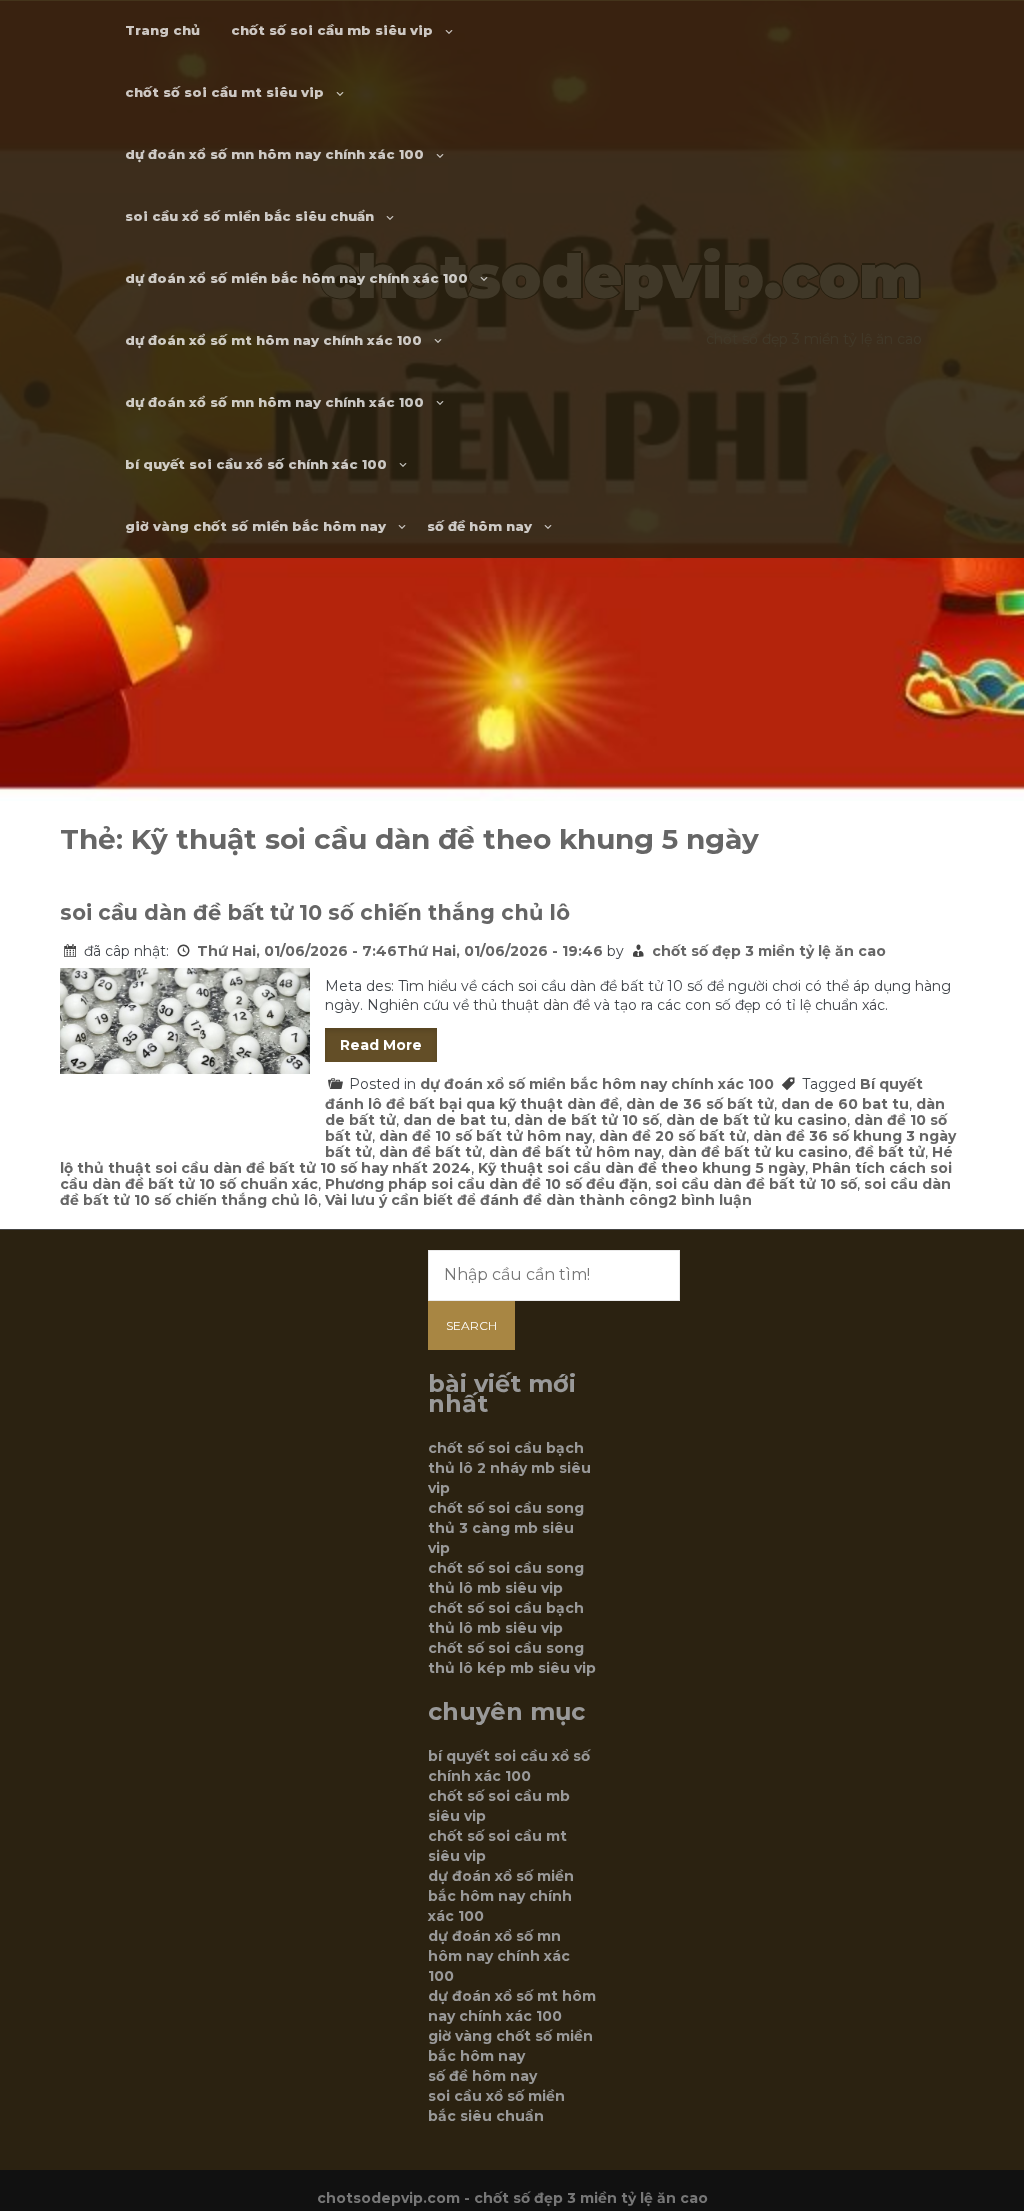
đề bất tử (890, 1152)
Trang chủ (162, 30)
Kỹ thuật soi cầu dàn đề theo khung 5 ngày (641, 1168)
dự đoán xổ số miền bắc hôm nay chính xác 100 (296, 278)
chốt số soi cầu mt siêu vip (224, 92)
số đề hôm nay (479, 526)
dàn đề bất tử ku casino (758, 1152)
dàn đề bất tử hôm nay (575, 1152)
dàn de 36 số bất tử (700, 1104)
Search (471, 1325)
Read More (381, 1045)
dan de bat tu (455, 1120)
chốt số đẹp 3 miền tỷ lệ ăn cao (769, 951)
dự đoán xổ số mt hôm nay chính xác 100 (273, 340)
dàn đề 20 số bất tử (672, 1136)
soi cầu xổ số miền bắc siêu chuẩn (249, 216)
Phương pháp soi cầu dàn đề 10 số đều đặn (486, 1184)
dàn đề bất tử (430, 1152)
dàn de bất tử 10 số (586, 1120)
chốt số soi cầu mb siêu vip (332, 30)
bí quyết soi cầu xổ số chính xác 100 (256, 464)
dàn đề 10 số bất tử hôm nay (485, 1136)
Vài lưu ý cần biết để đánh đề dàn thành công (496, 1200)
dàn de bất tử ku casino (756, 1120)
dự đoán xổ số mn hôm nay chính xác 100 (274, 154)
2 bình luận (710, 1200)
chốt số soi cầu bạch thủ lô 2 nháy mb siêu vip (509, 1468)
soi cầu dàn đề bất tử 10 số (756, 1184)
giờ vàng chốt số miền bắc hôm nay (255, 526)
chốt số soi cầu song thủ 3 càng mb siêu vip (506, 1528)
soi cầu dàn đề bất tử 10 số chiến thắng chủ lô (315, 912)
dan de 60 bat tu (845, 1104)
